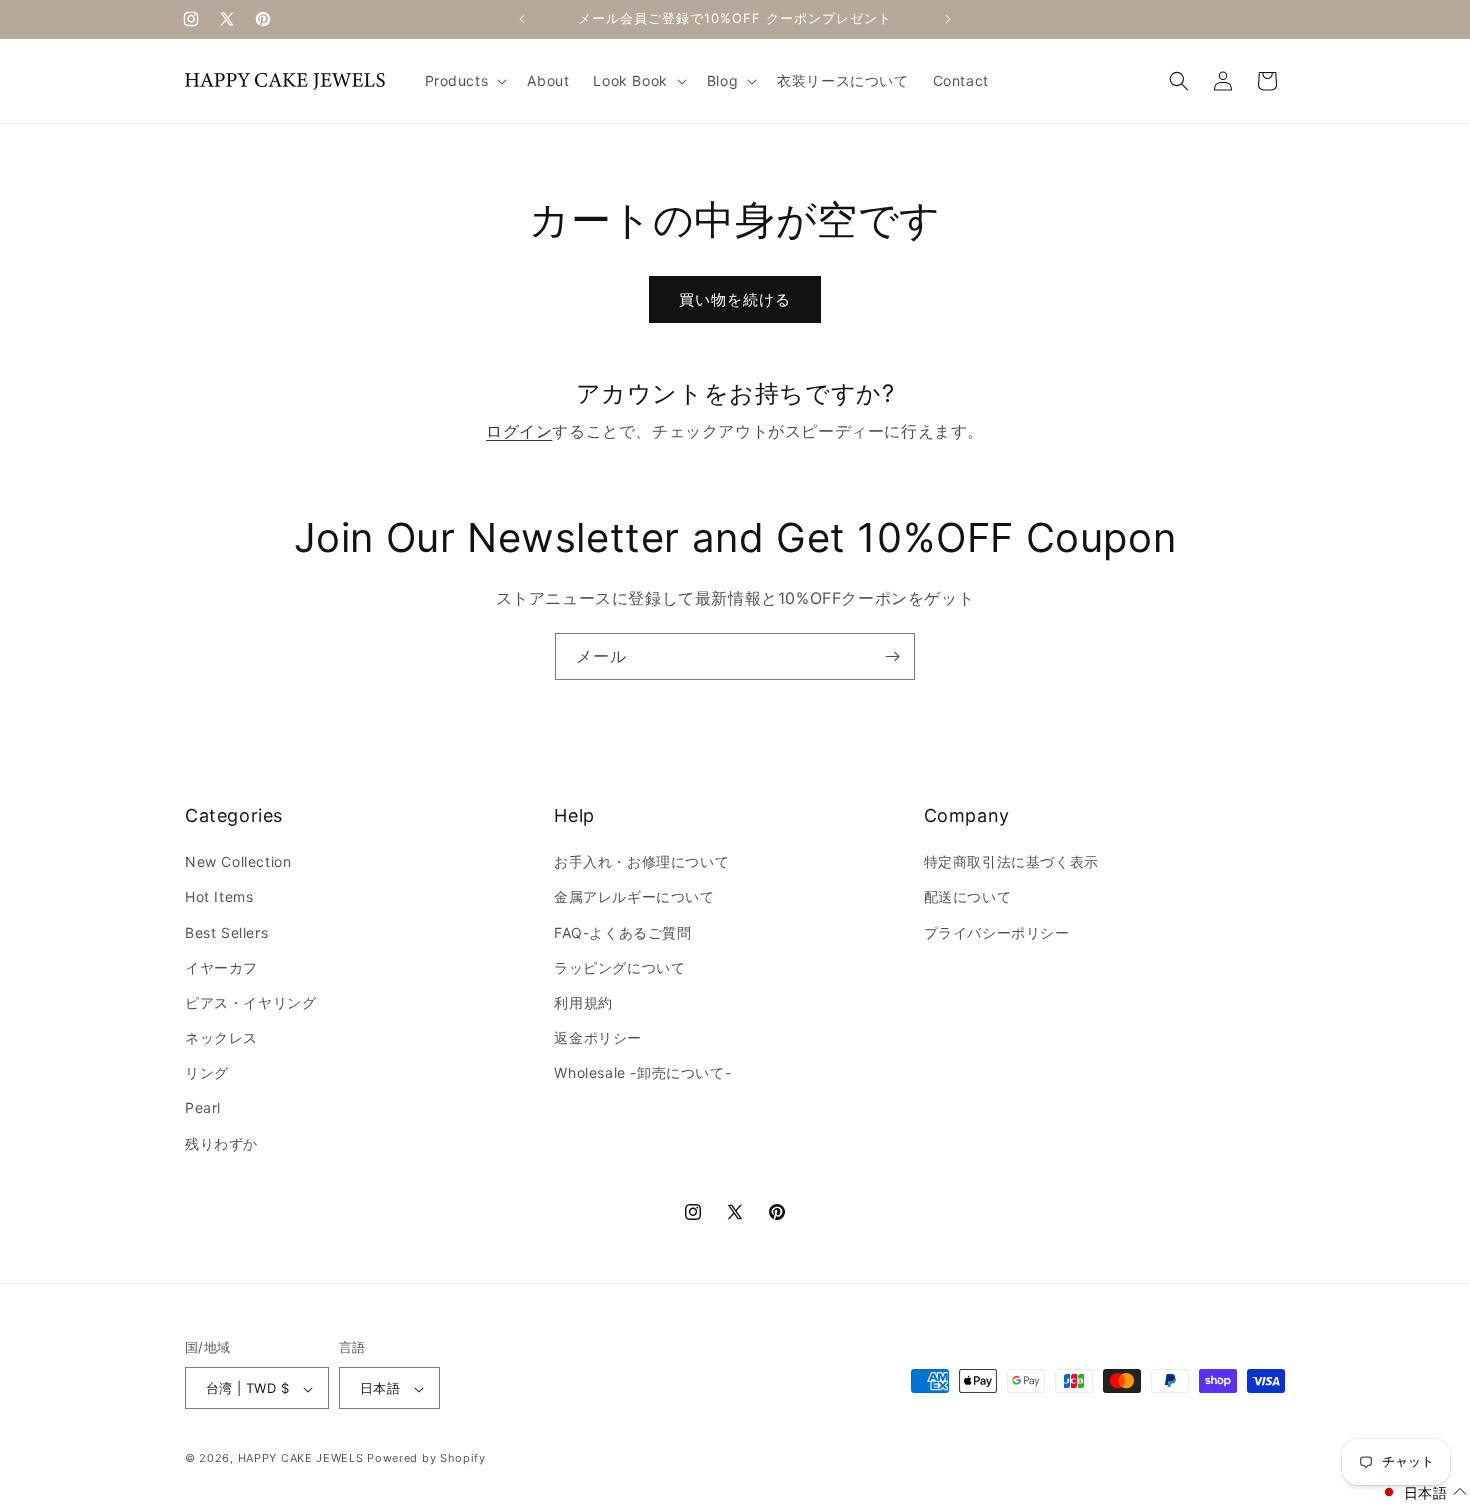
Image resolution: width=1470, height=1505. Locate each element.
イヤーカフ (221, 967)
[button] (464, 81)
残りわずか (221, 1143)
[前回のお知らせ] (522, 19)
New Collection (238, 861)
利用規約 (583, 1002)
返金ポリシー (598, 1037)
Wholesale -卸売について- (642, 1073)
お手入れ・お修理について (641, 861)
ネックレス (221, 1037)
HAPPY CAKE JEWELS (301, 1459)
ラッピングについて (619, 967)
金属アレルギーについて (634, 897)
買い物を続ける (735, 299)
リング (207, 1073)
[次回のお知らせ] (948, 19)
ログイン (519, 431)
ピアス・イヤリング (250, 1002)
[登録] (892, 656)
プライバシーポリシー (997, 932)
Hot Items (219, 897)
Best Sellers (226, 932)
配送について (968, 897)
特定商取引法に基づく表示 (1011, 861)
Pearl (203, 1108)
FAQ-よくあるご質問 (623, 932)
